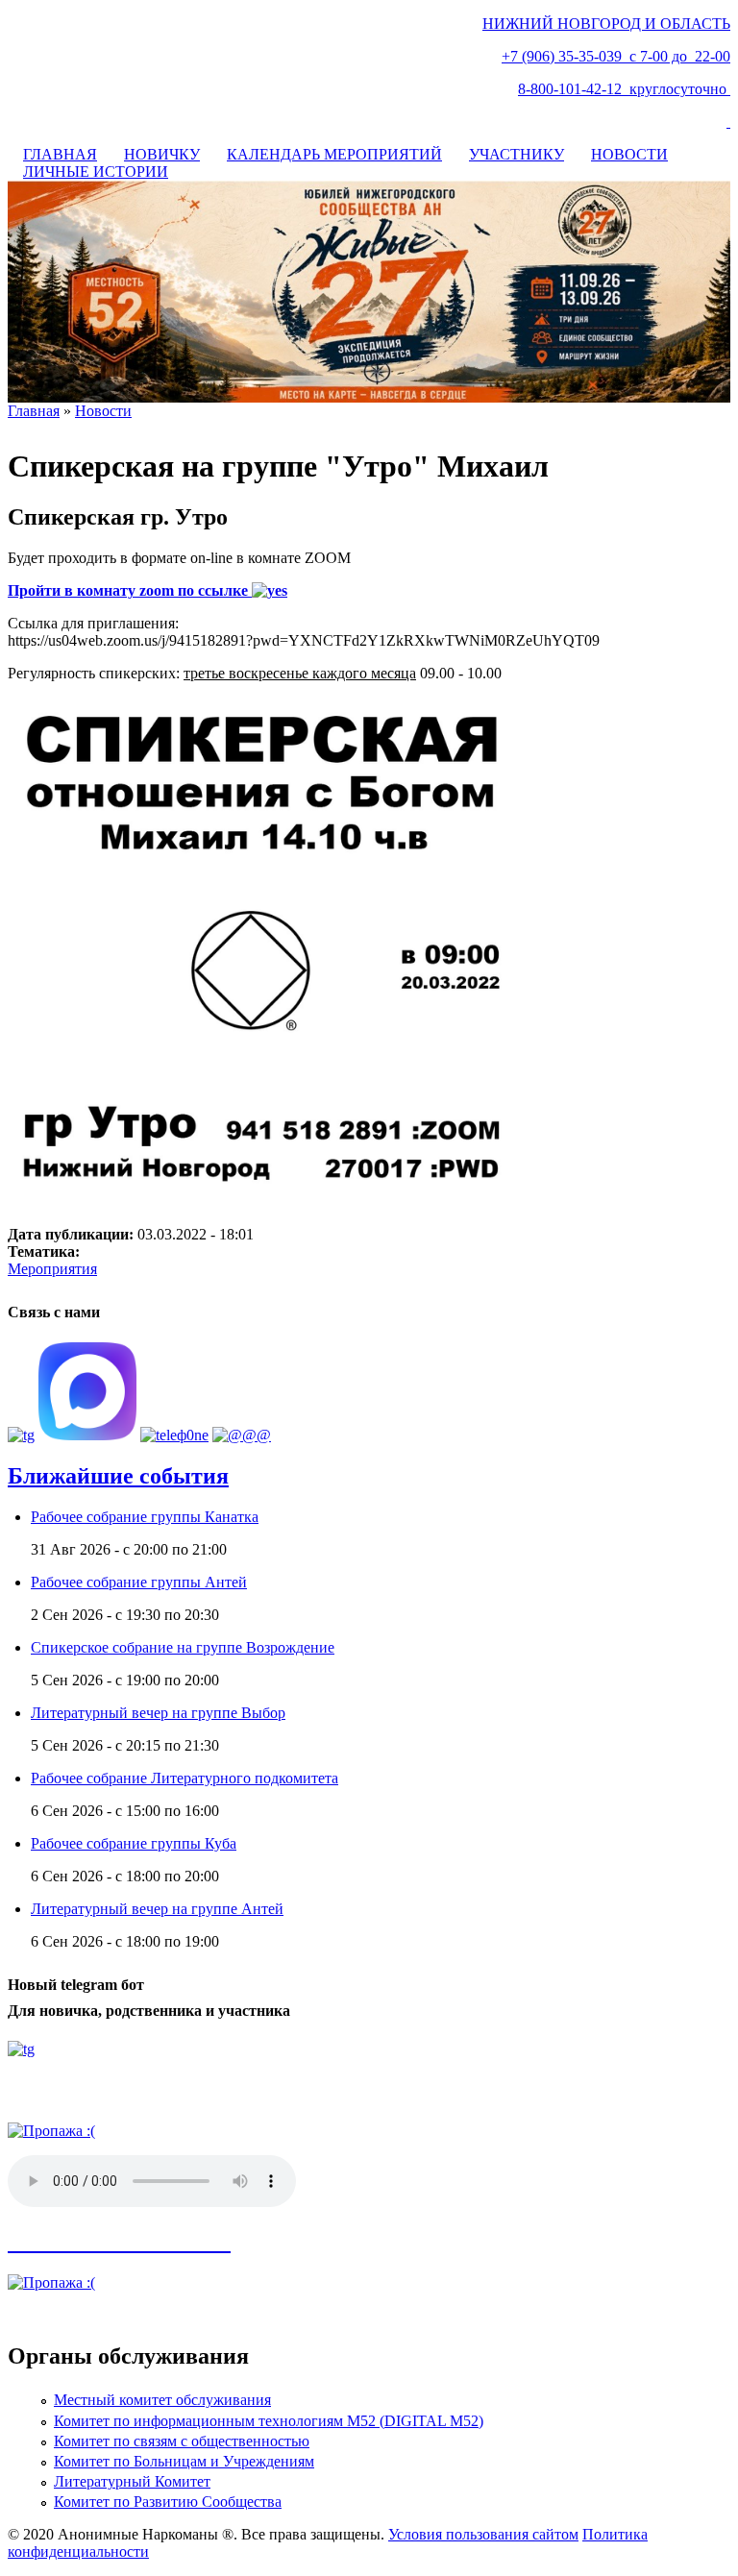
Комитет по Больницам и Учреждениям (184, 2461)
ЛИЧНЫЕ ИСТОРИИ (96, 172)
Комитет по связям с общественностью (182, 2441)
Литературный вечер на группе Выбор (158, 1713)
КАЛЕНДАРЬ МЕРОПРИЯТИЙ (334, 154)
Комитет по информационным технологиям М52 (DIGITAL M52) (269, 2421)
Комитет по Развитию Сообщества (168, 2502)
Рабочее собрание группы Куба (134, 1843)
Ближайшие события (118, 1476)
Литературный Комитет (132, 2481)
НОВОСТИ (629, 154)
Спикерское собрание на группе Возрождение (183, 1647)
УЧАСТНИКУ (517, 154)
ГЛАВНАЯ (60, 154)
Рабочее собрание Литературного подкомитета (184, 1778)
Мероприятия (52, 1269)
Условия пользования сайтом (483, 2534)
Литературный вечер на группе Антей (157, 1909)
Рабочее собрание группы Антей (139, 1582)
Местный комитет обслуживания (162, 2400)
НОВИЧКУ (162, 154)
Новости (103, 411)
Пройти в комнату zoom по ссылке (130, 590)
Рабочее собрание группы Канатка (145, 1517)
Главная (34, 411)
